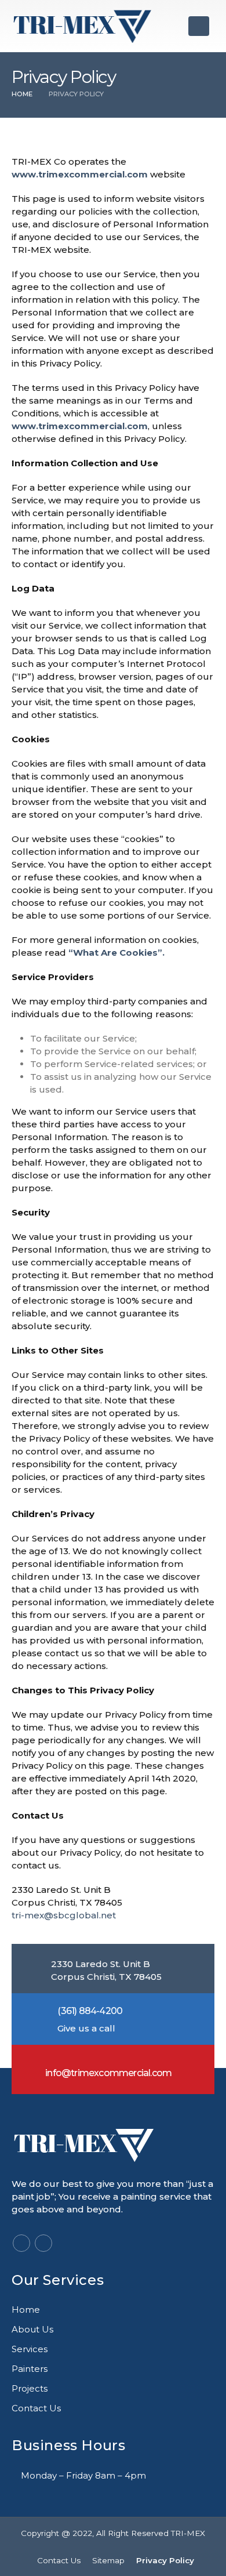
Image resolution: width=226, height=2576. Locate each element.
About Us (32, 2329)
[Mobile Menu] (199, 26)
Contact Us (36, 2408)
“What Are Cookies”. (116, 953)
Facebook (21, 2243)
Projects (30, 2388)
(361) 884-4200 (90, 2011)
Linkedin (43, 2243)
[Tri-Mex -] (83, 26)
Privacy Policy (165, 2560)
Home (26, 2310)
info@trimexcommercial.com (108, 2073)
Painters (30, 2369)
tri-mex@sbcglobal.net (64, 1915)
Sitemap (108, 2560)
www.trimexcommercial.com (80, 174)
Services (30, 2349)
